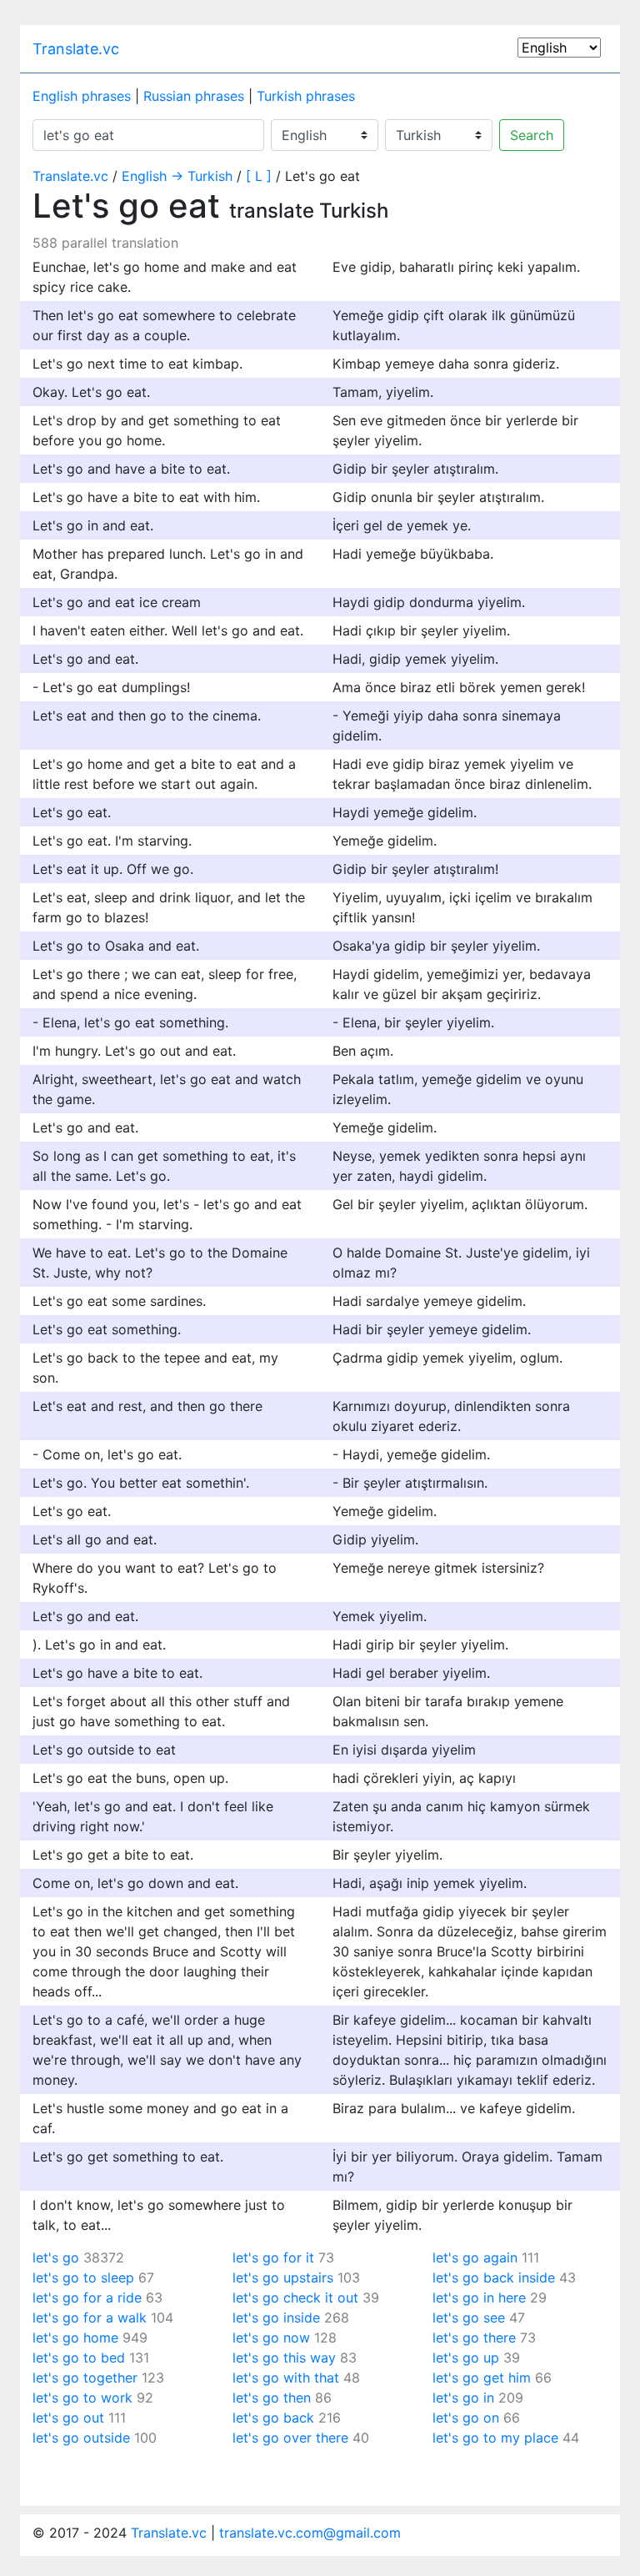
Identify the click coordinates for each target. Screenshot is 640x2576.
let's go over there (290, 2438)
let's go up (466, 2358)
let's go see (469, 2317)
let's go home (75, 2337)
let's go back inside (494, 2277)
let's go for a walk (90, 2317)
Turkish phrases (306, 96)
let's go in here (479, 2297)
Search (532, 135)
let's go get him (482, 2378)
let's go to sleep (83, 2277)
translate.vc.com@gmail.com (310, 2533)
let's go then (272, 2398)
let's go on (466, 2418)
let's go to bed (79, 2358)
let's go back (273, 2418)
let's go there (474, 2337)
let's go (56, 2257)
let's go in (463, 2398)
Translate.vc (76, 49)
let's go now (271, 2337)
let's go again (475, 2257)
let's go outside (81, 2438)
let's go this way (284, 2358)
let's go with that (286, 2378)
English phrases (82, 96)
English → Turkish (177, 176)
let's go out (68, 2418)
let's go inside (276, 2317)
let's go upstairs (283, 2277)
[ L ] (259, 176)
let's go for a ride (87, 2297)
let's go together (85, 2378)
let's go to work (82, 2398)
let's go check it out (295, 2297)
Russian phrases (194, 96)
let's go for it (273, 2257)
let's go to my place (495, 2438)
